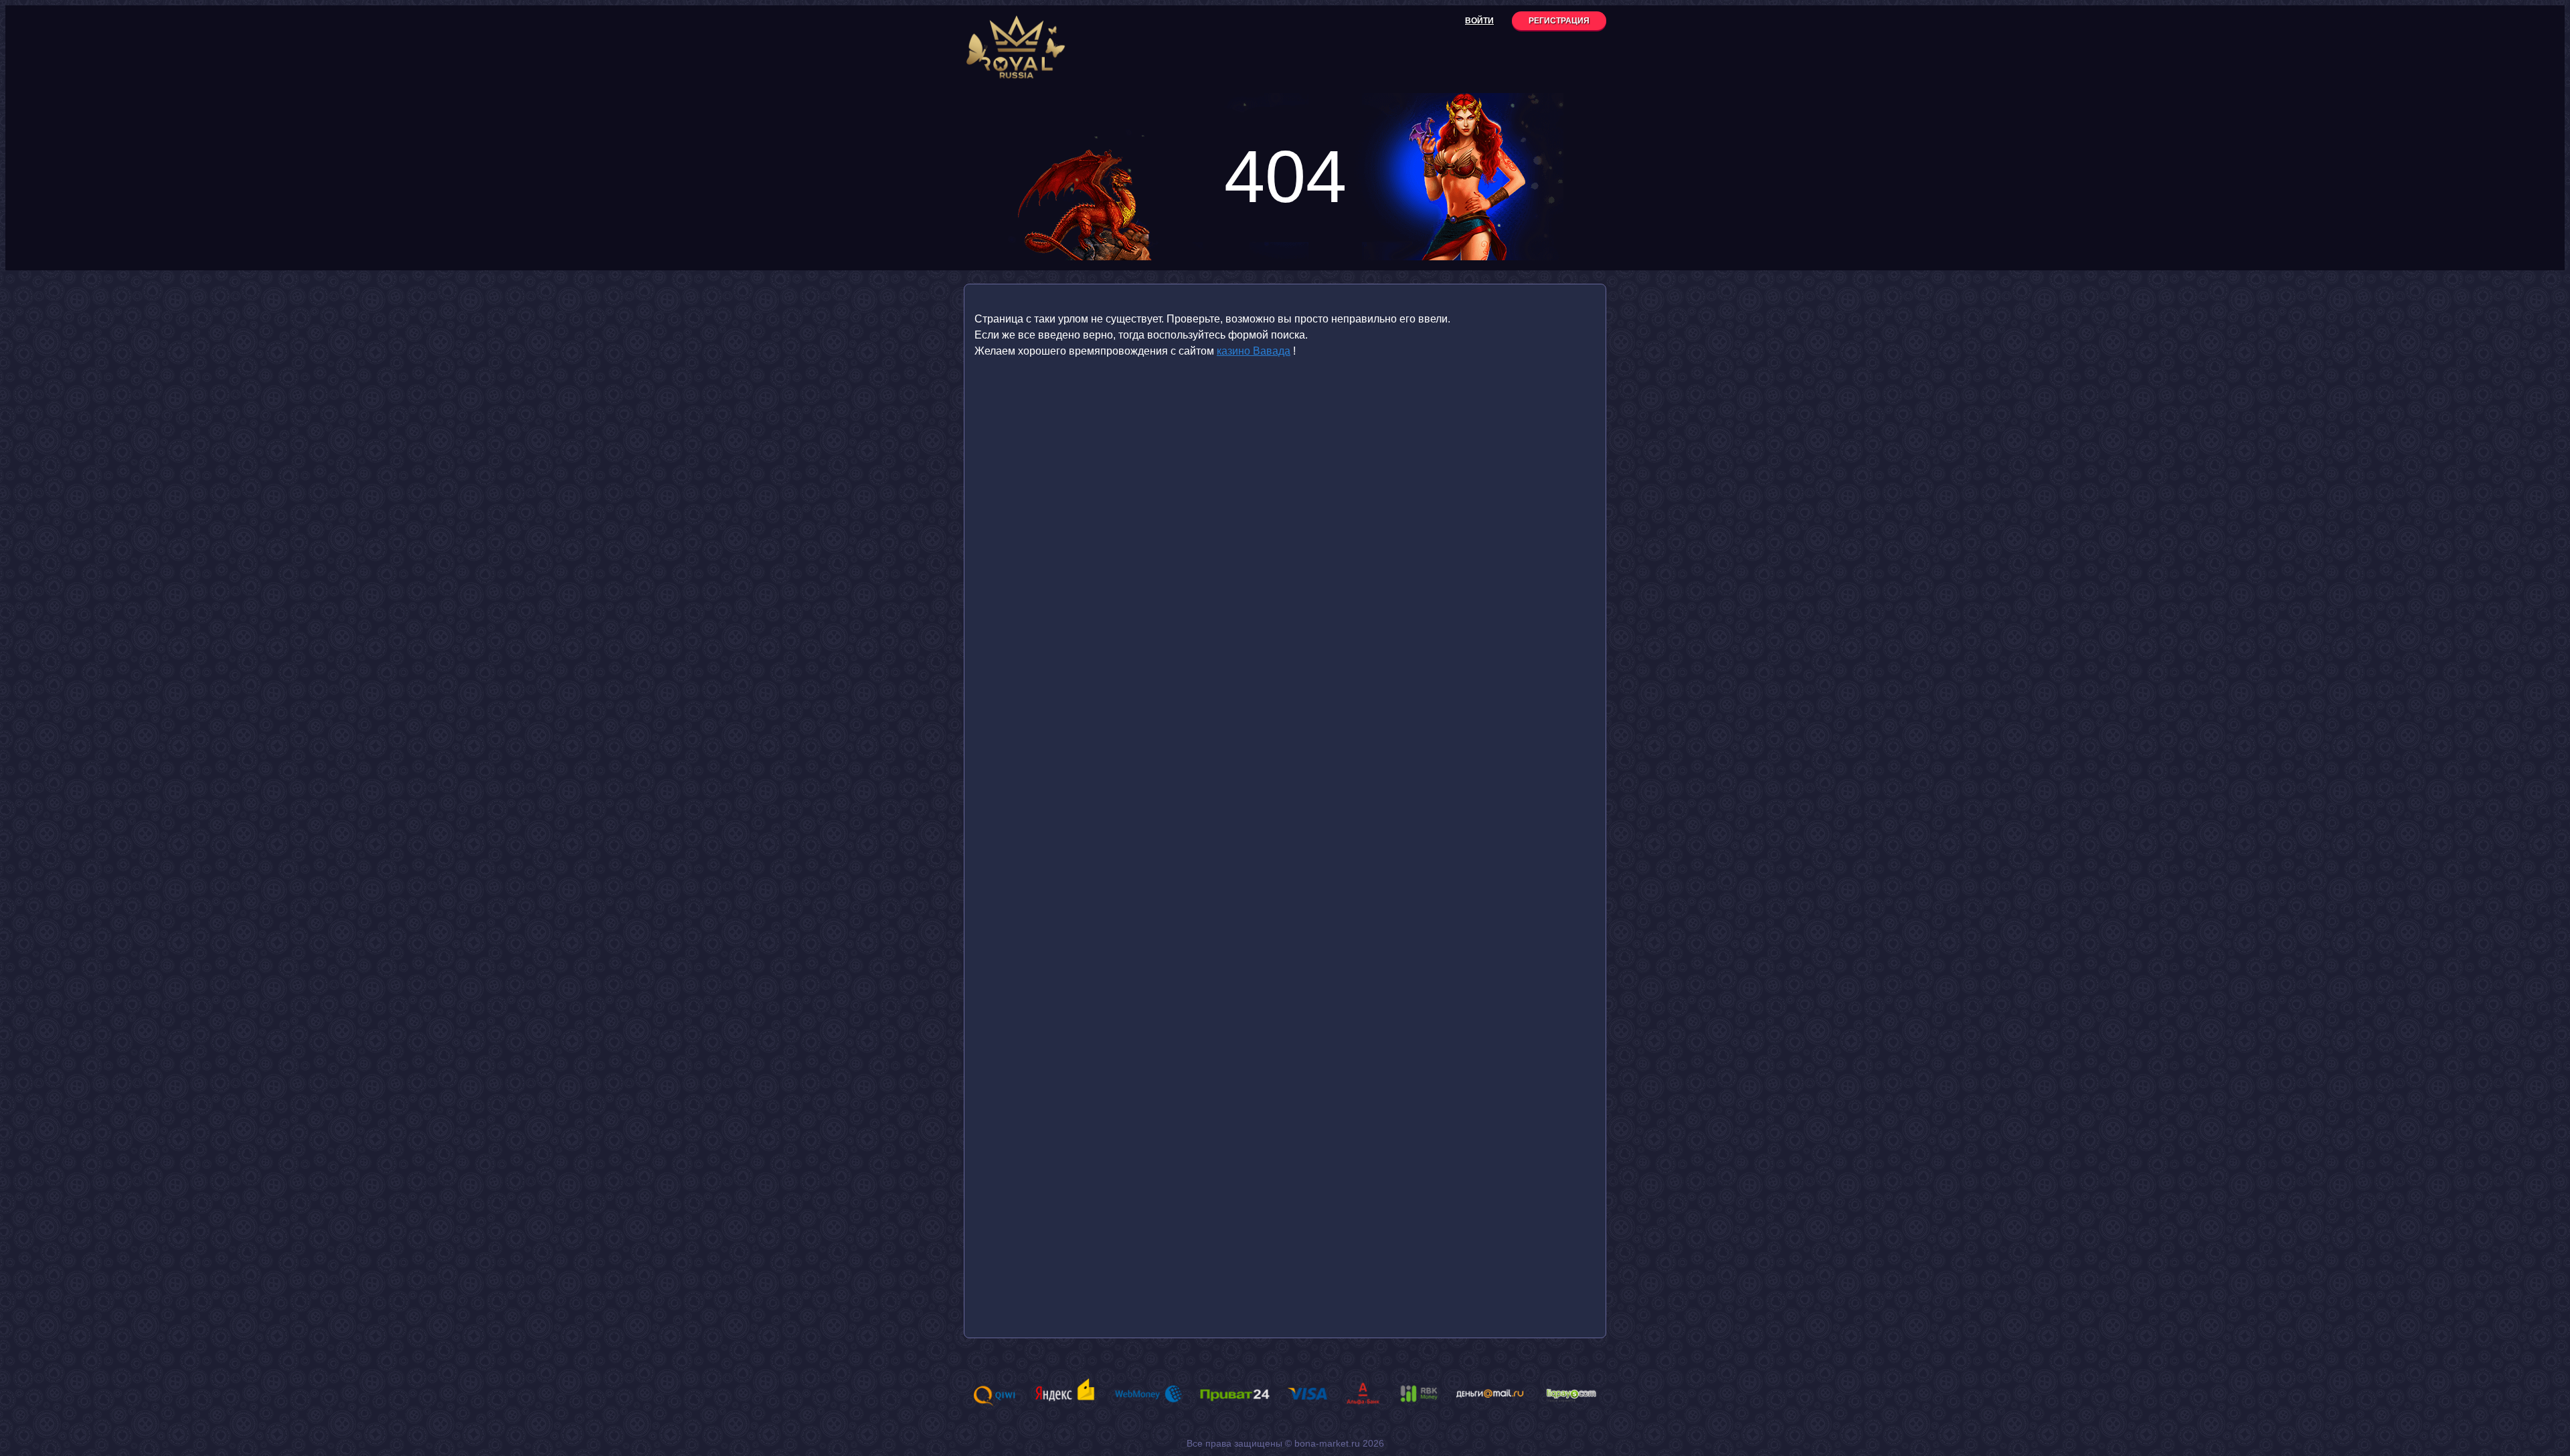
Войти (1479, 21)
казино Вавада (1254, 351)
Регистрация (1559, 21)
